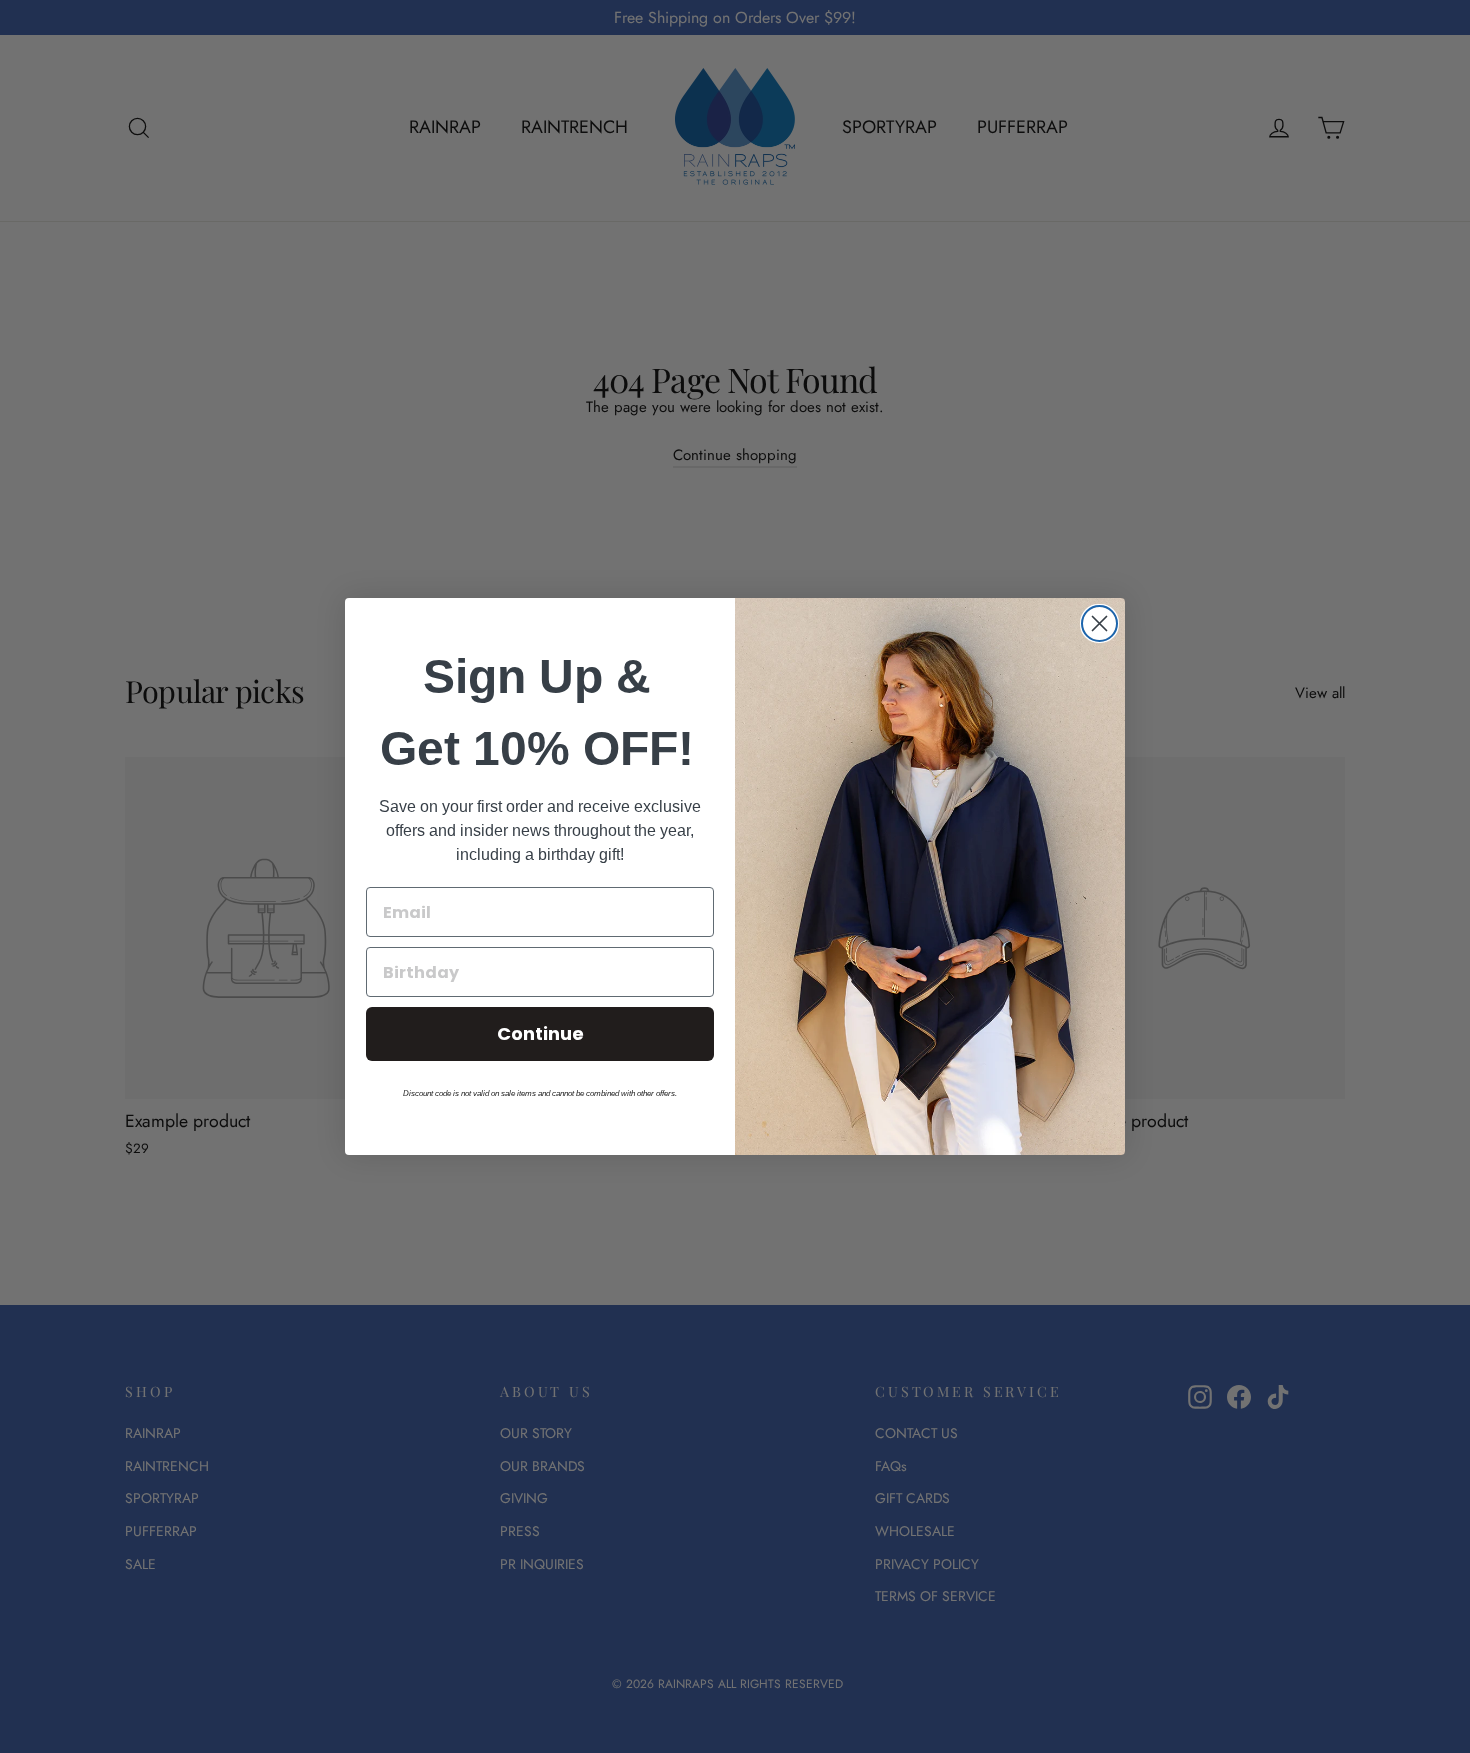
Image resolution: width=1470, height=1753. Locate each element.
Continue (540, 1033)
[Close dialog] (1099, 623)
